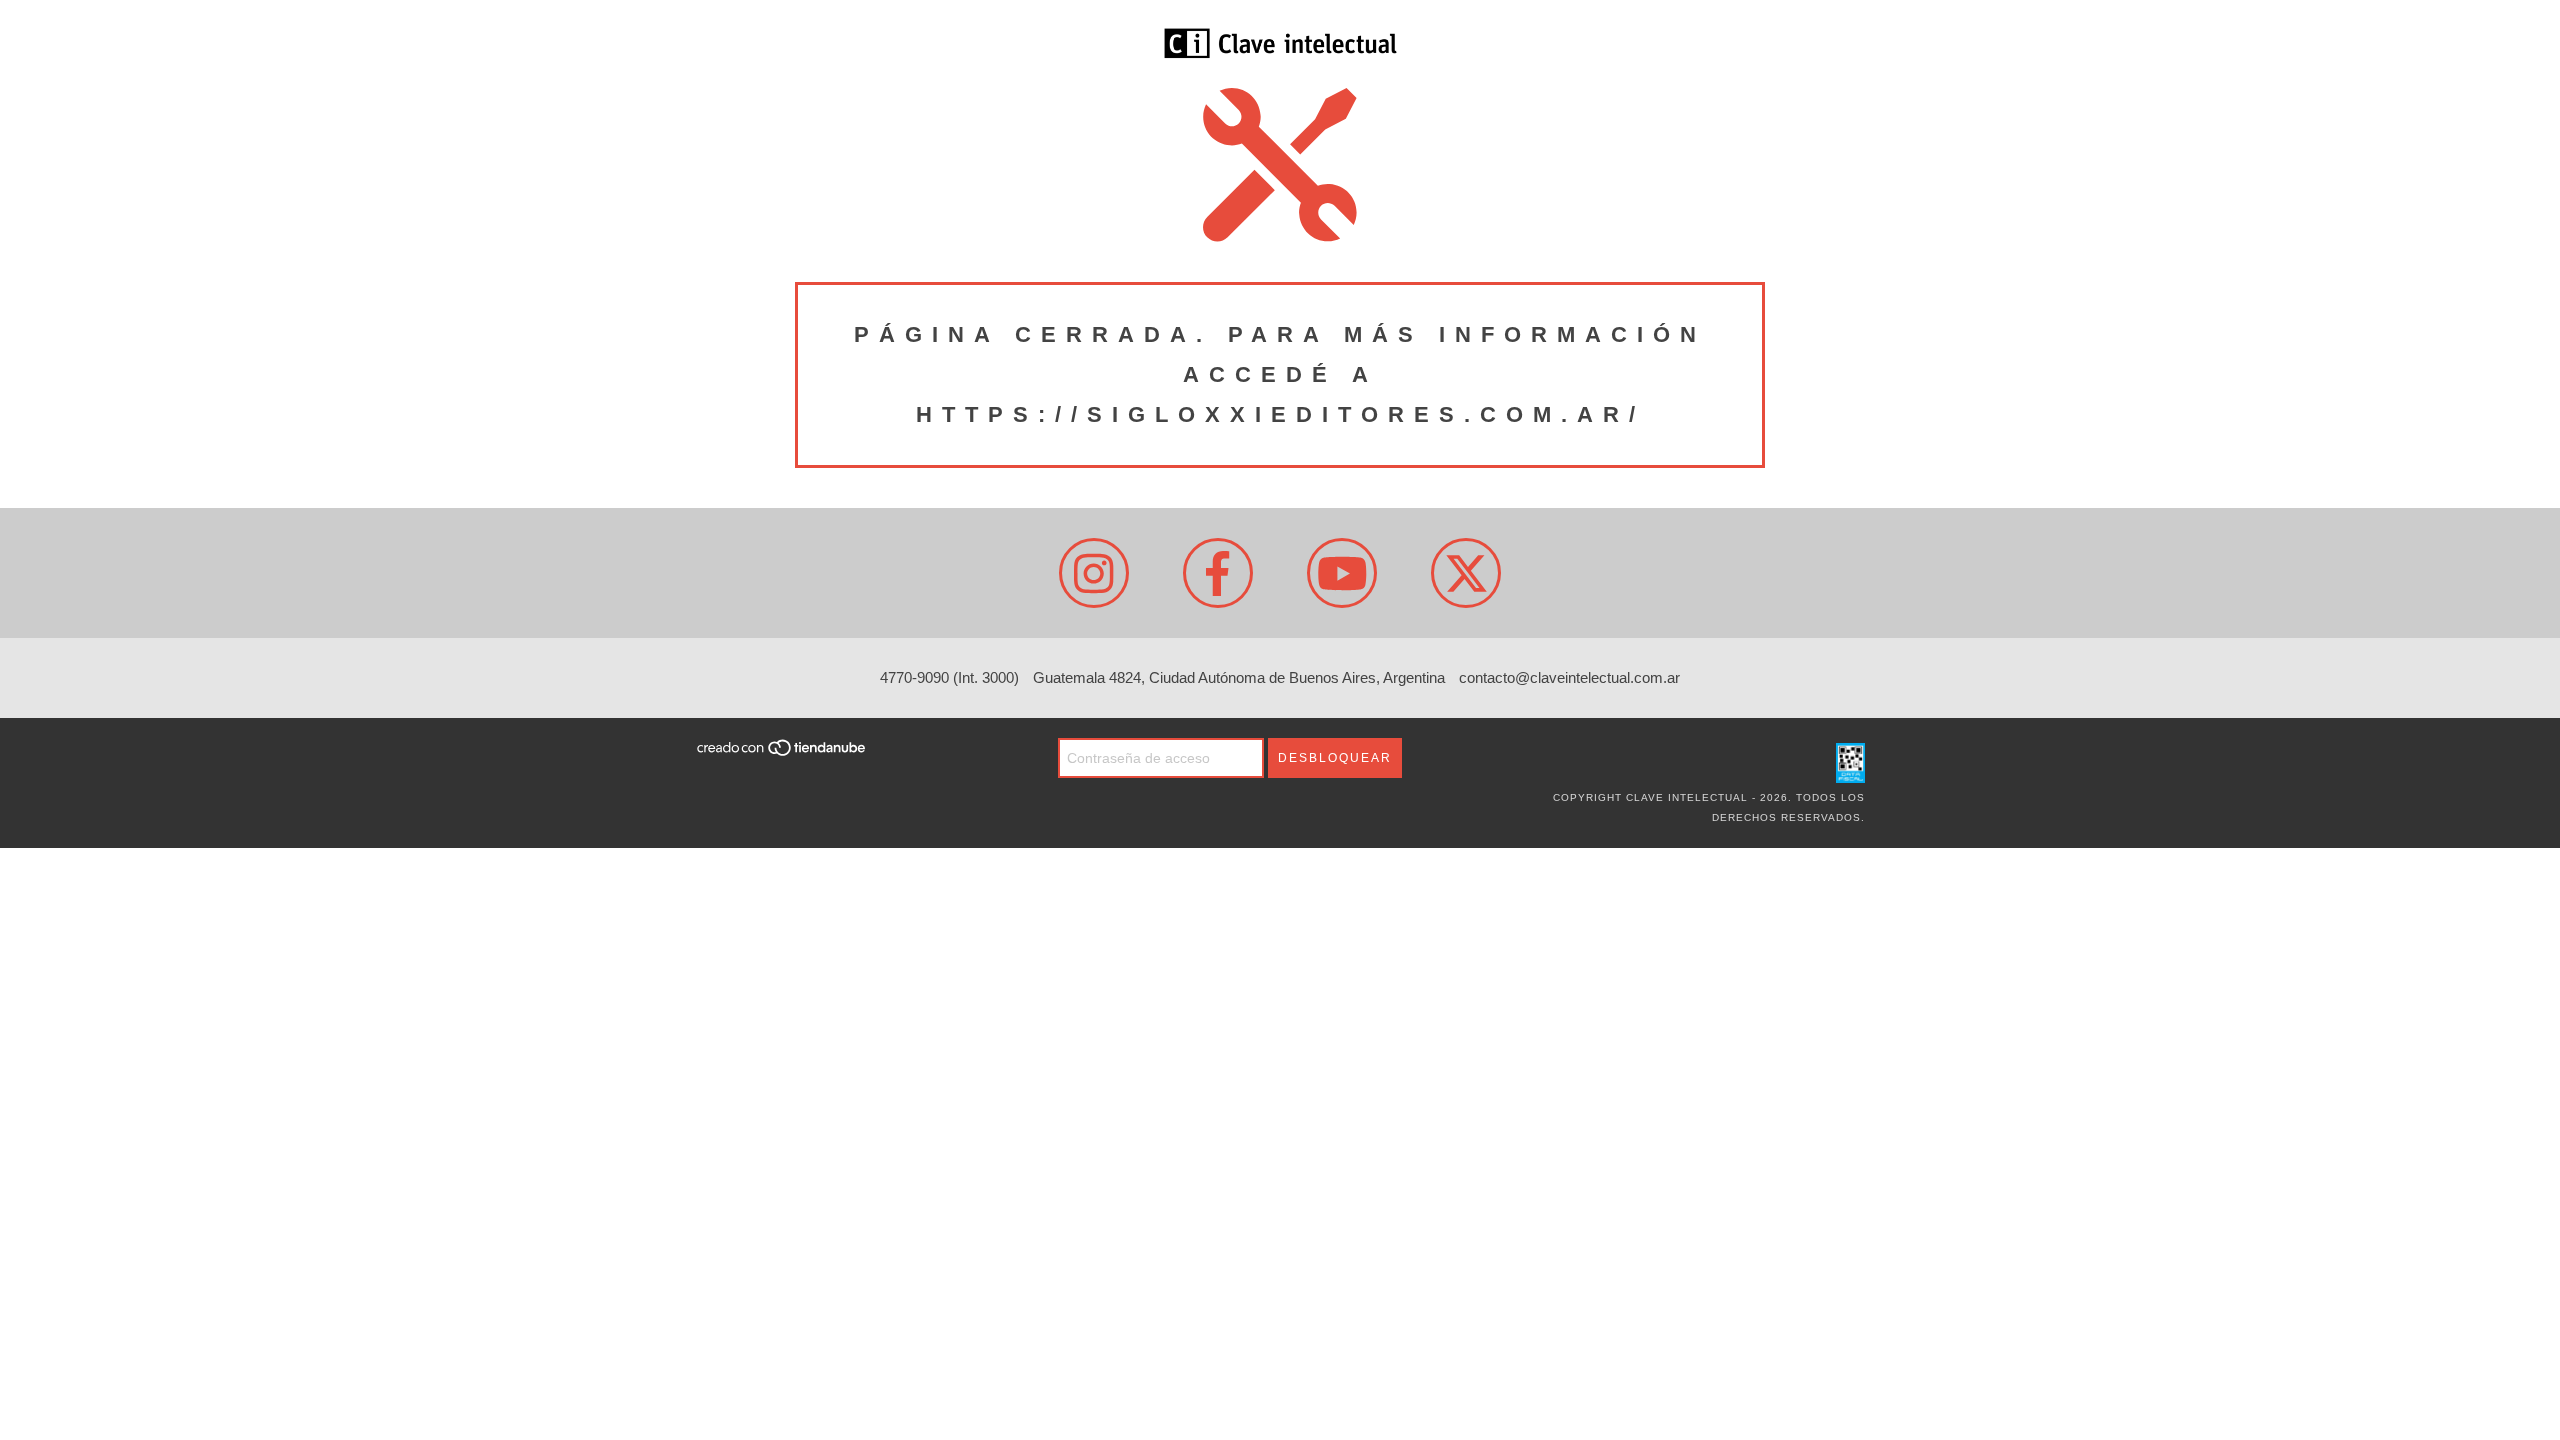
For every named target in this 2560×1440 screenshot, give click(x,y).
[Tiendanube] (782, 753)
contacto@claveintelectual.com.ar (1569, 677)
